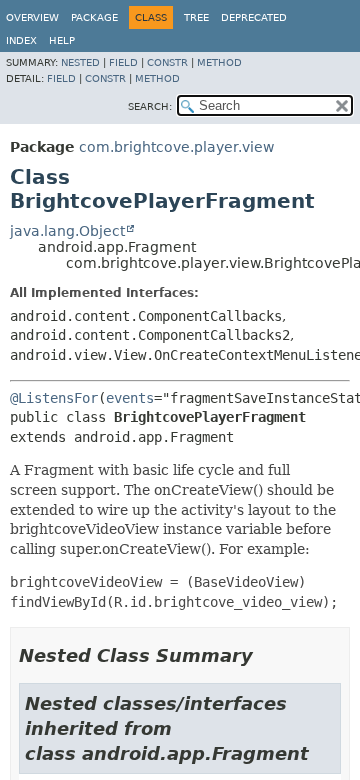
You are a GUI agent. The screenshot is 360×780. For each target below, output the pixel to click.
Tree (196, 17)
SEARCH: (150, 106)
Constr (167, 62)
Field (123, 62)
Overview (32, 17)
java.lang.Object (67, 231)
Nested (80, 62)
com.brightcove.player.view (176, 147)
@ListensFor (54, 398)
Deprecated (254, 17)
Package (94, 17)
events (130, 398)
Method (219, 62)
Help (62, 40)
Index (21, 40)
